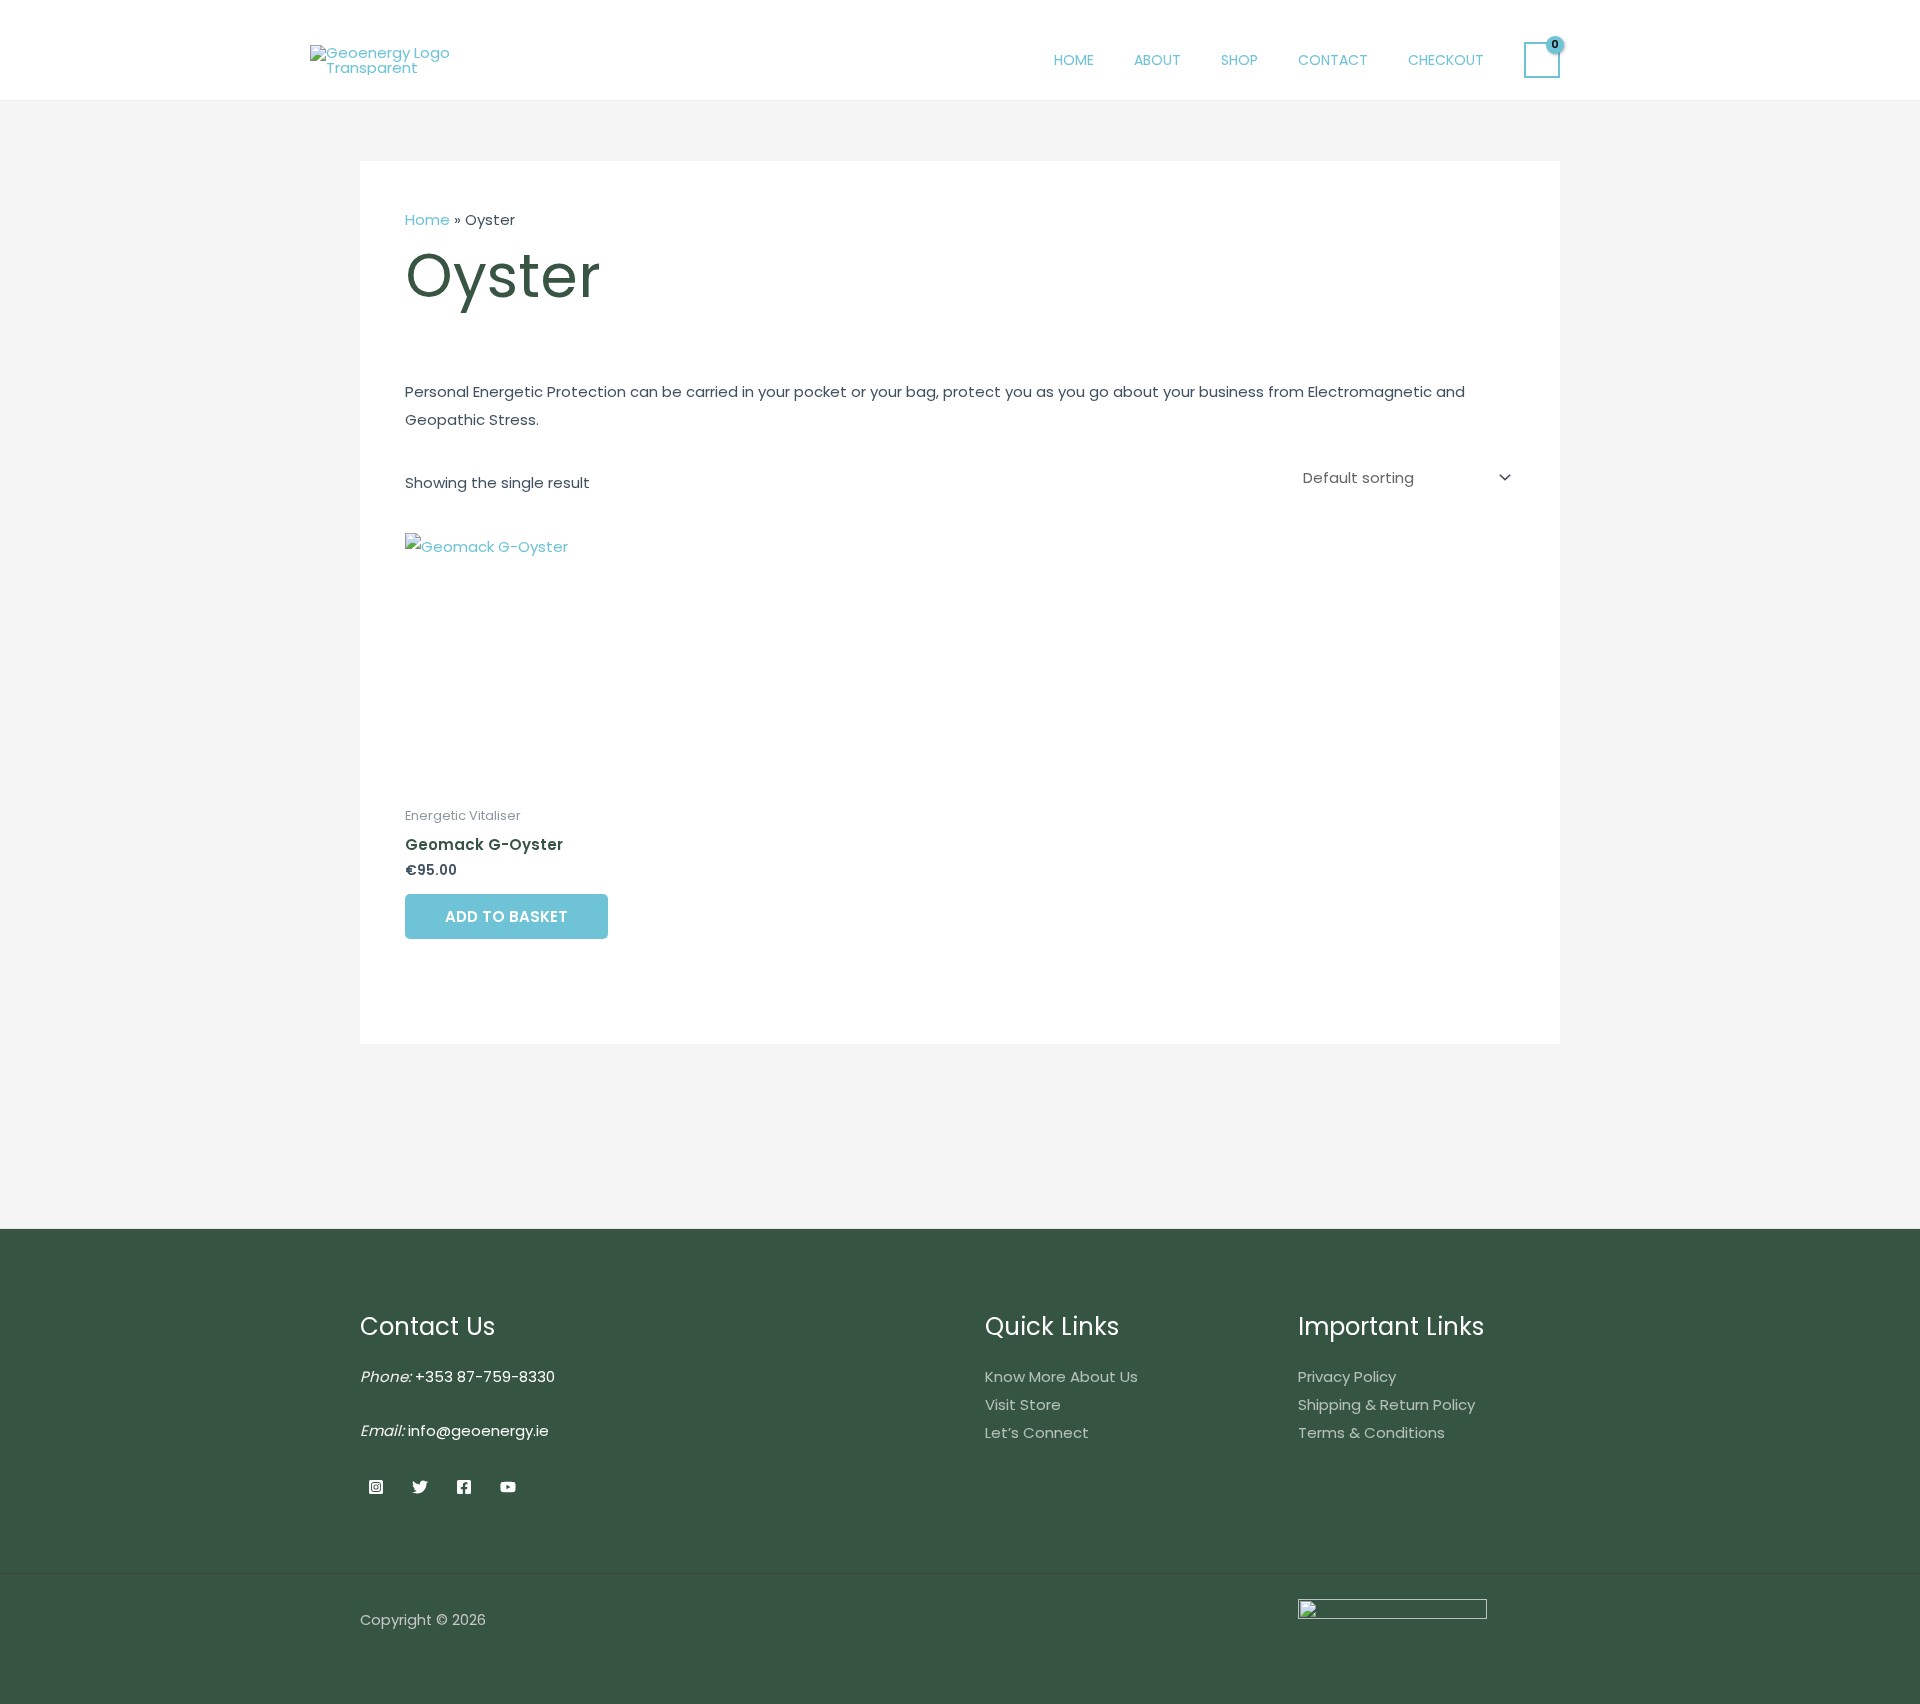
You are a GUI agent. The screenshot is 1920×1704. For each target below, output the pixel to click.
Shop (1239, 60)
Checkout (1446, 60)
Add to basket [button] (506, 916)
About (1157, 60)
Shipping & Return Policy (1386, 1404)
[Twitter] (420, 1487)
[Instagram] (376, 1487)
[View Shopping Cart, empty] (1542, 60)
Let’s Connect (1037, 1432)
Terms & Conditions (1371, 1432)
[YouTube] (508, 1487)
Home (1074, 60)
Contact (1333, 60)
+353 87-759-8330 (485, 1376)
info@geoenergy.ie (478, 1430)
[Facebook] (464, 1487)
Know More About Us (1061, 1376)
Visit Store (1023, 1404)
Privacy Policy (1347, 1376)
